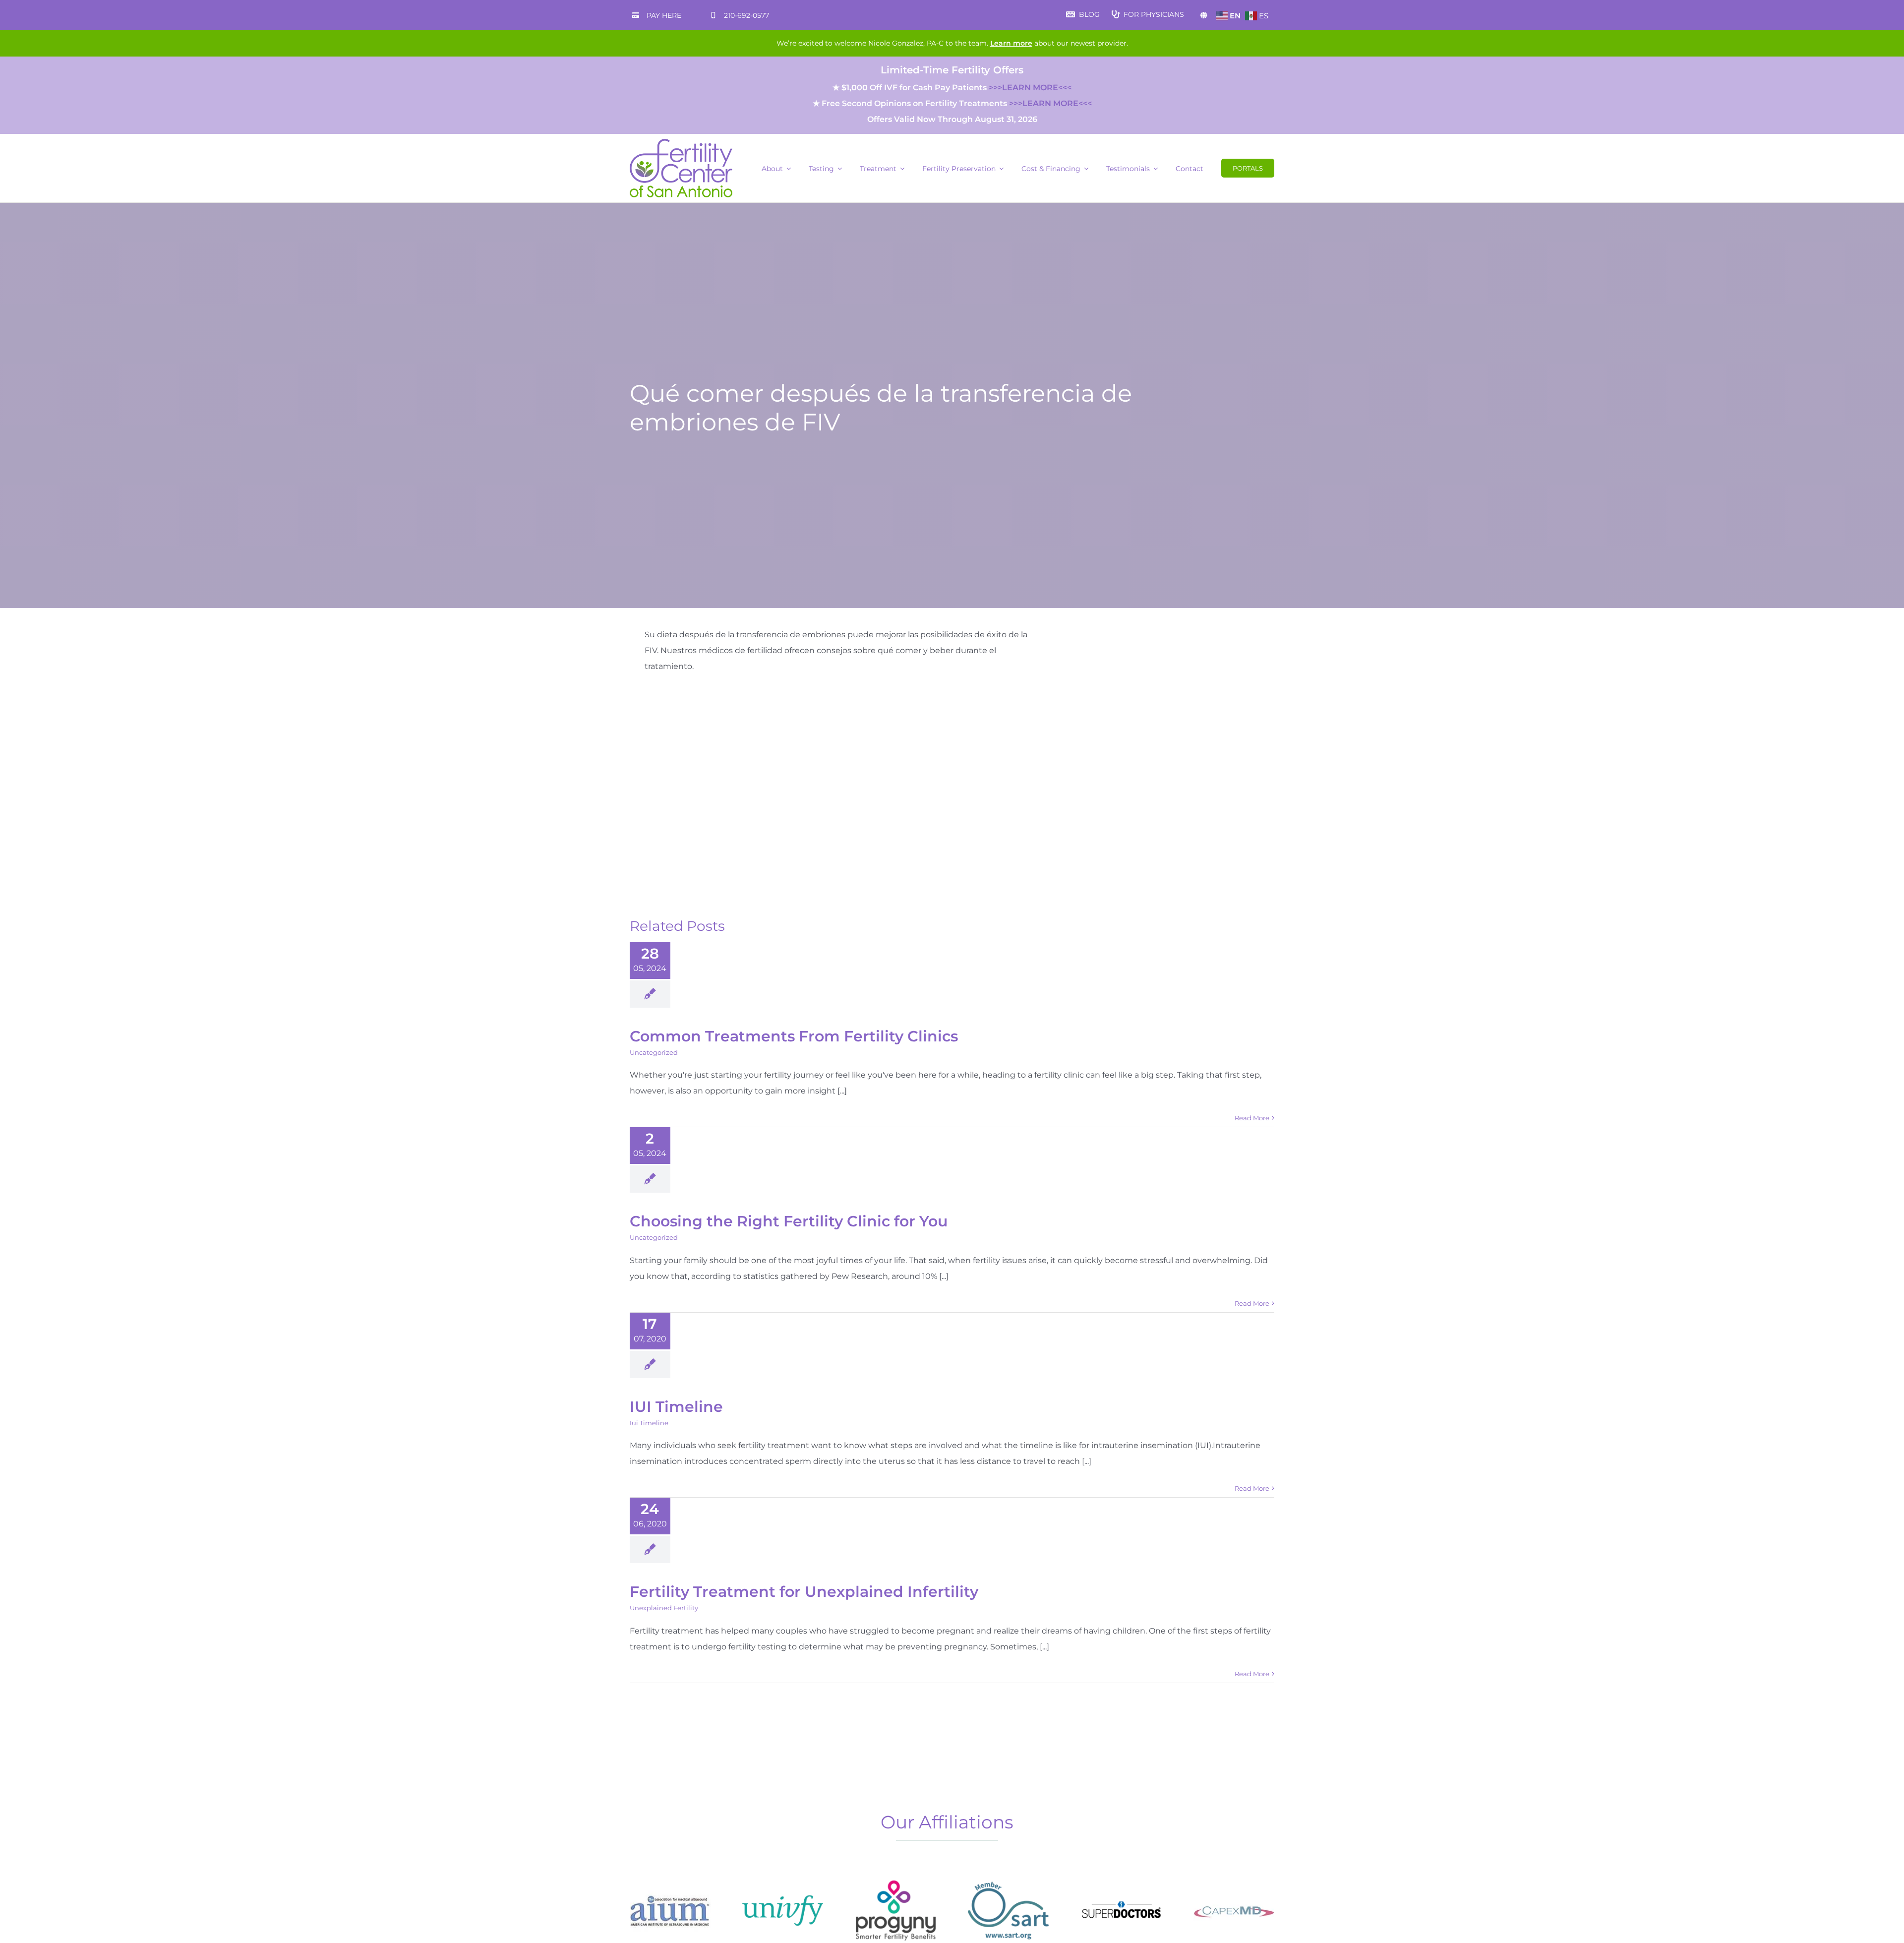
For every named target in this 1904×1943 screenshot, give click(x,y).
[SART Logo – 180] (1008, 1874)
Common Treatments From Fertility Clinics (794, 1036)
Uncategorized (654, 1052)
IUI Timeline (676, 1407)
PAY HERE (664, 15)
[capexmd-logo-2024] (1234, 1874)
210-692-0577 (746, 15)
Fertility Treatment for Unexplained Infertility (804, 1592)
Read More (1252, 1118)
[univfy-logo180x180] (783, 1874)
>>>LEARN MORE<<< (1030, 88)
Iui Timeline (649, 1423)
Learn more (1011, 43)
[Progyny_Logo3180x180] (896, 1874)
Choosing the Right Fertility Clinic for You (789, 1221)
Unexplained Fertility (664, 1608)
